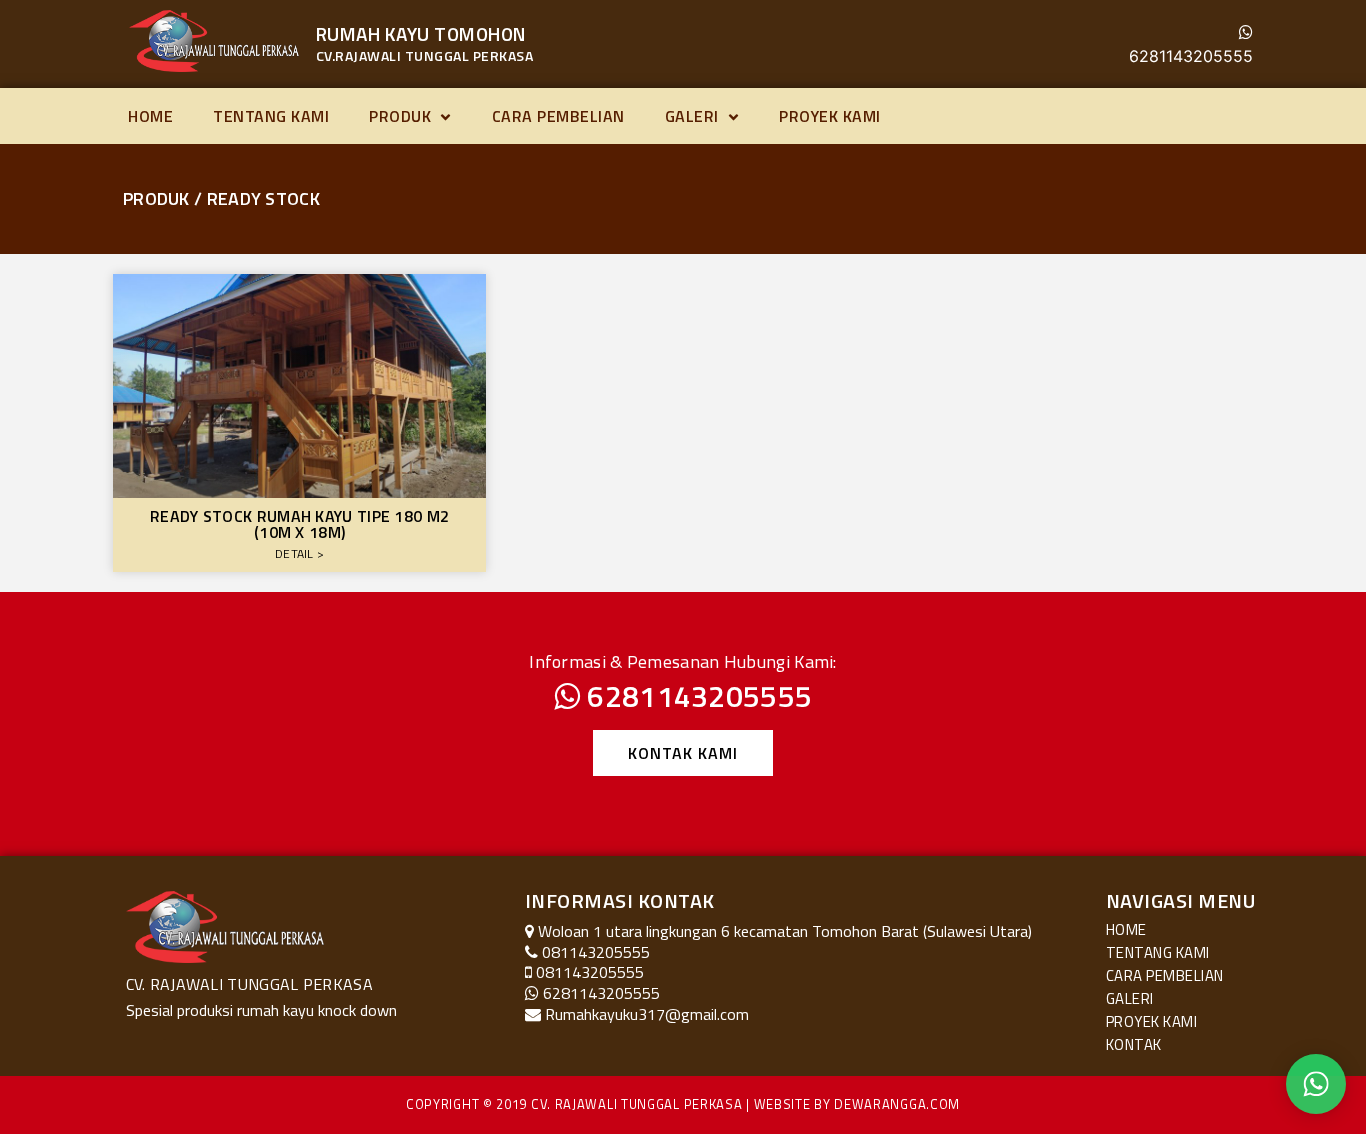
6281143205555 (1191, 56)
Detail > (299, 554)
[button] (683, 753)
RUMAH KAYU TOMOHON (421, 33)
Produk (400, 116)
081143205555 (590, 972)
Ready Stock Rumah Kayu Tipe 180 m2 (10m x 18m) (299, 524)
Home (150, 116)
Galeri (692, 116)
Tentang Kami (271, 116)
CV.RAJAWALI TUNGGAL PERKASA (425, 55)
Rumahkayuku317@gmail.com (647, 1014)
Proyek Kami (830, 116)
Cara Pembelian (558, 116)
